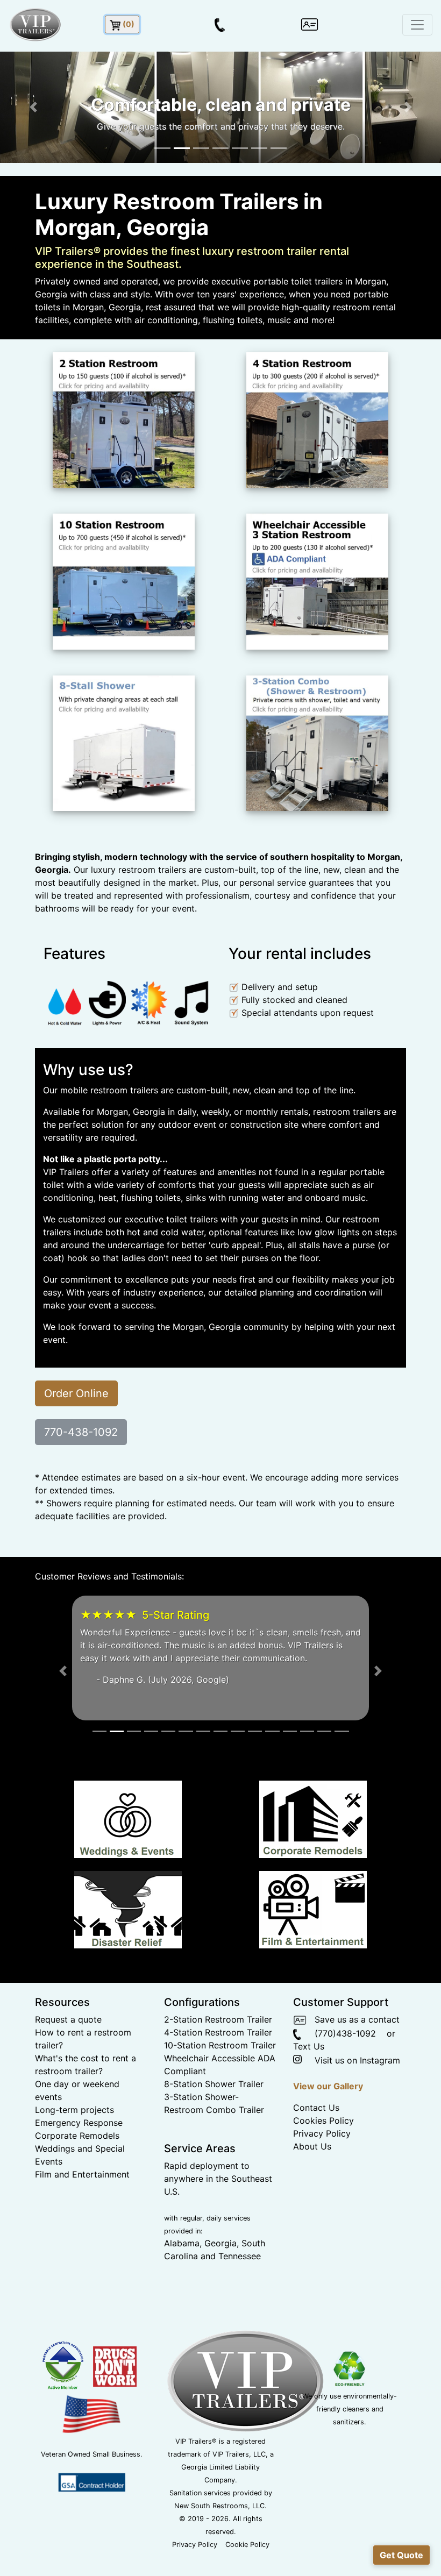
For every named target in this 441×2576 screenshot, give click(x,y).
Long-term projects (74, 2110)
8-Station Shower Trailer (214, 2084)
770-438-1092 (81, 1432)
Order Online (76, 1393)
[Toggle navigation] (417, 25)
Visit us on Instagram (352, 2060)
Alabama (182, 2243)
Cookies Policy (323, 2120)
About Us (312, 2146)
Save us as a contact (353, 2019)
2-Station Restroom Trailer (218, 2019)
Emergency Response (79, 2123)
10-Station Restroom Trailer (220, 2045)
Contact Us (316, 2108)
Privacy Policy (322, 2133)
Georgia (220, 2243)
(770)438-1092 (339, 2033)
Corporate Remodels (77, 2136)
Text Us (309, 2046)
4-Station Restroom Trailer (218, 2032)
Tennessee (240, 2256)
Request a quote (68, 2019)
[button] (33, 107)
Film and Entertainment (82, 2174)
